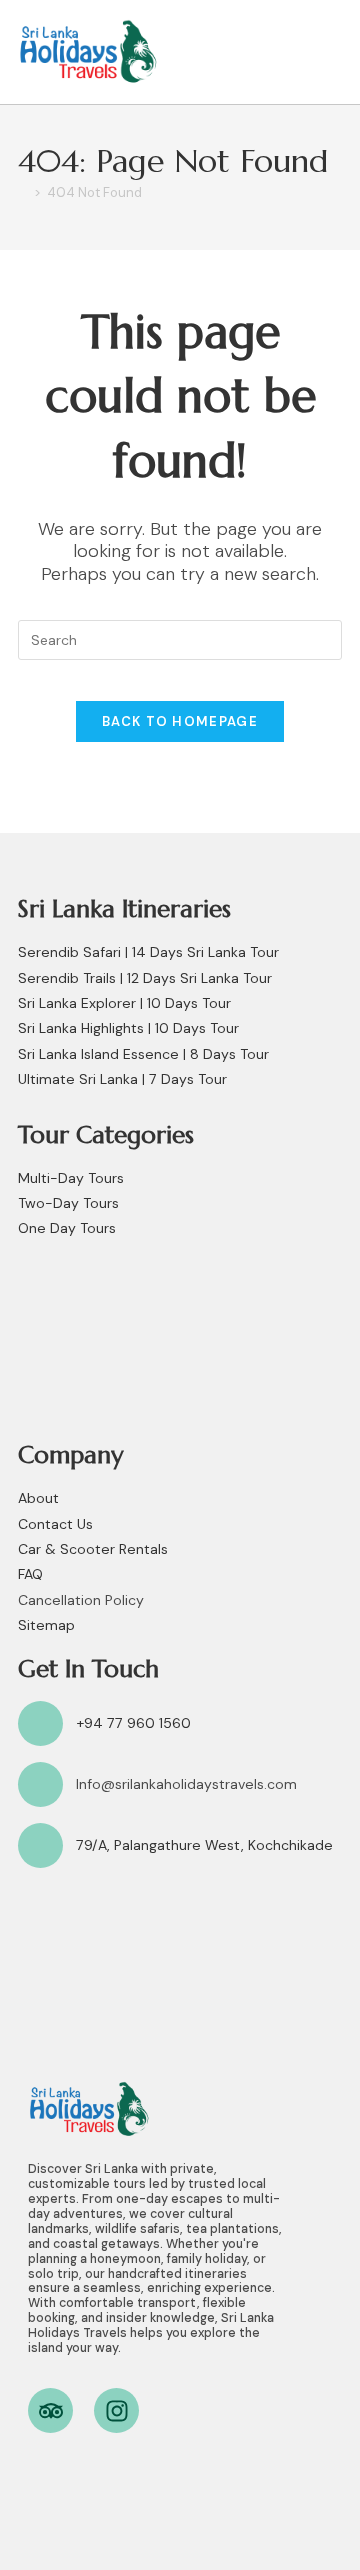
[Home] (23, 192)
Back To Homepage (180, 721)
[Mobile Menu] (331, 51)
